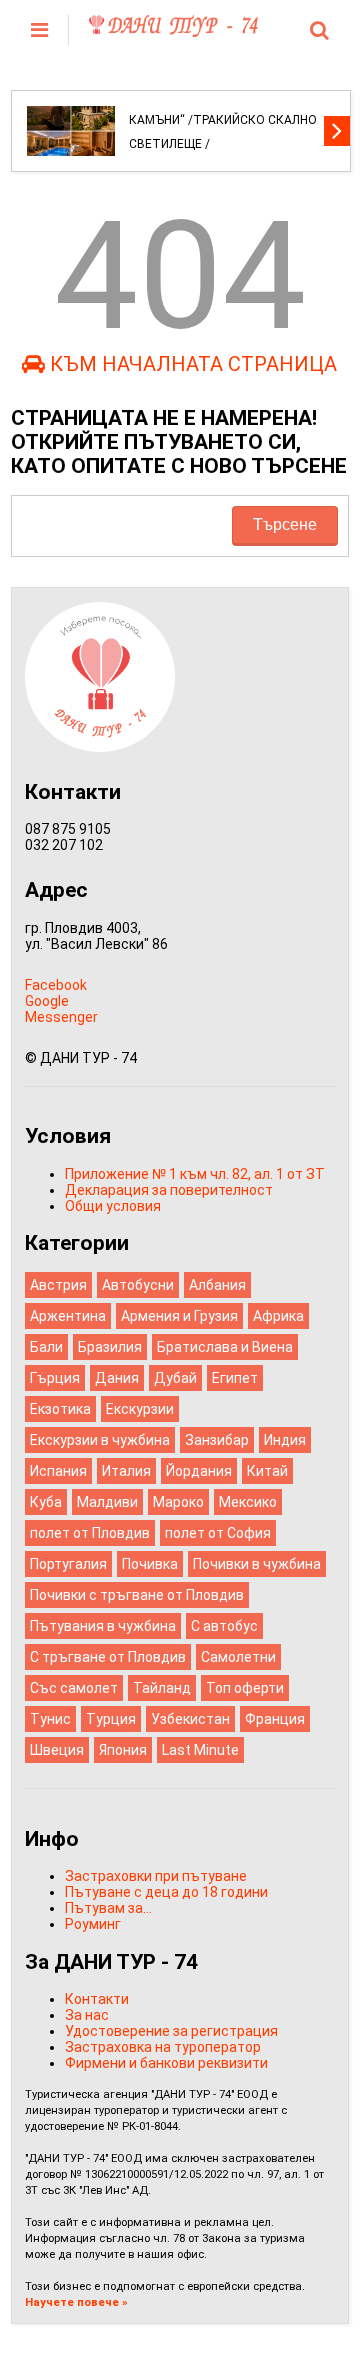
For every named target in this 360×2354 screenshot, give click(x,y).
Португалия (68, 1564)
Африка (278, 1316)
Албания (217, 1285)
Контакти (97, 1999)
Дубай (175, 1378)
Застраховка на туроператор (163, 2047)
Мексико (248, 1502)
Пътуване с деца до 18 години (166, 1892)
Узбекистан (190, 1719)
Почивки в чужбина (257, 1564)
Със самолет (74, 1688)
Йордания (199, 1471)
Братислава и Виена (225, 1347)
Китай (267, 1471)
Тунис (50, 1719)
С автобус (224, 1626)
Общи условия (113, 1206)
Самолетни (238, 1657)
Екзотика (60, 1409)
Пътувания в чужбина (103, 1626)
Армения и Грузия (179, 1316)
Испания (58, 1471)
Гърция (55, 1378)
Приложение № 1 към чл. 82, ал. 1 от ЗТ (195, 1174)
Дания (117, 1378)
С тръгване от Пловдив (108, 1657)
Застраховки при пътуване (156, 1876)
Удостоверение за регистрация (171, 2031)
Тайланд (162, 1688)
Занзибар (217, 1440)
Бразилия (110, 1347)
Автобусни (138, 1285)
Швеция (57, 1750)
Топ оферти (245, 1688)
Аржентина (68, 1316)
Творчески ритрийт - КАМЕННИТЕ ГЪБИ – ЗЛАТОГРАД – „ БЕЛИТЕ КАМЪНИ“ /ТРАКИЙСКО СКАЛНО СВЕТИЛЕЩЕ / (223, 108)
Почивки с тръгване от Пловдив (137, 1595)
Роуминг (93, 1924)
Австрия (58, 1285)
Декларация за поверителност (169, 1190)
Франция (275, 1719)
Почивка (150, 1564)
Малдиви (107, 1502)
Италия (126, 1471)
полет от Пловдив (90, 1533)
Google (47, 1001)
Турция (111, 1719)
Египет (235, 1378)
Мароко (178, 1502)
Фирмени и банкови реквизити (166, 2063)
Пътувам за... (108, 1908)
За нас (87, 2015)
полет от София (218, 1533)
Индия (285, 1440)
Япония (123, 1750)
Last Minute (200, 1750)
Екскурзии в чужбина (100, 1440)
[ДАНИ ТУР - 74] (173, 29)
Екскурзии (140, 1409)
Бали (46, 1347)
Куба (46, 1502)
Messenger (61, 1017)
